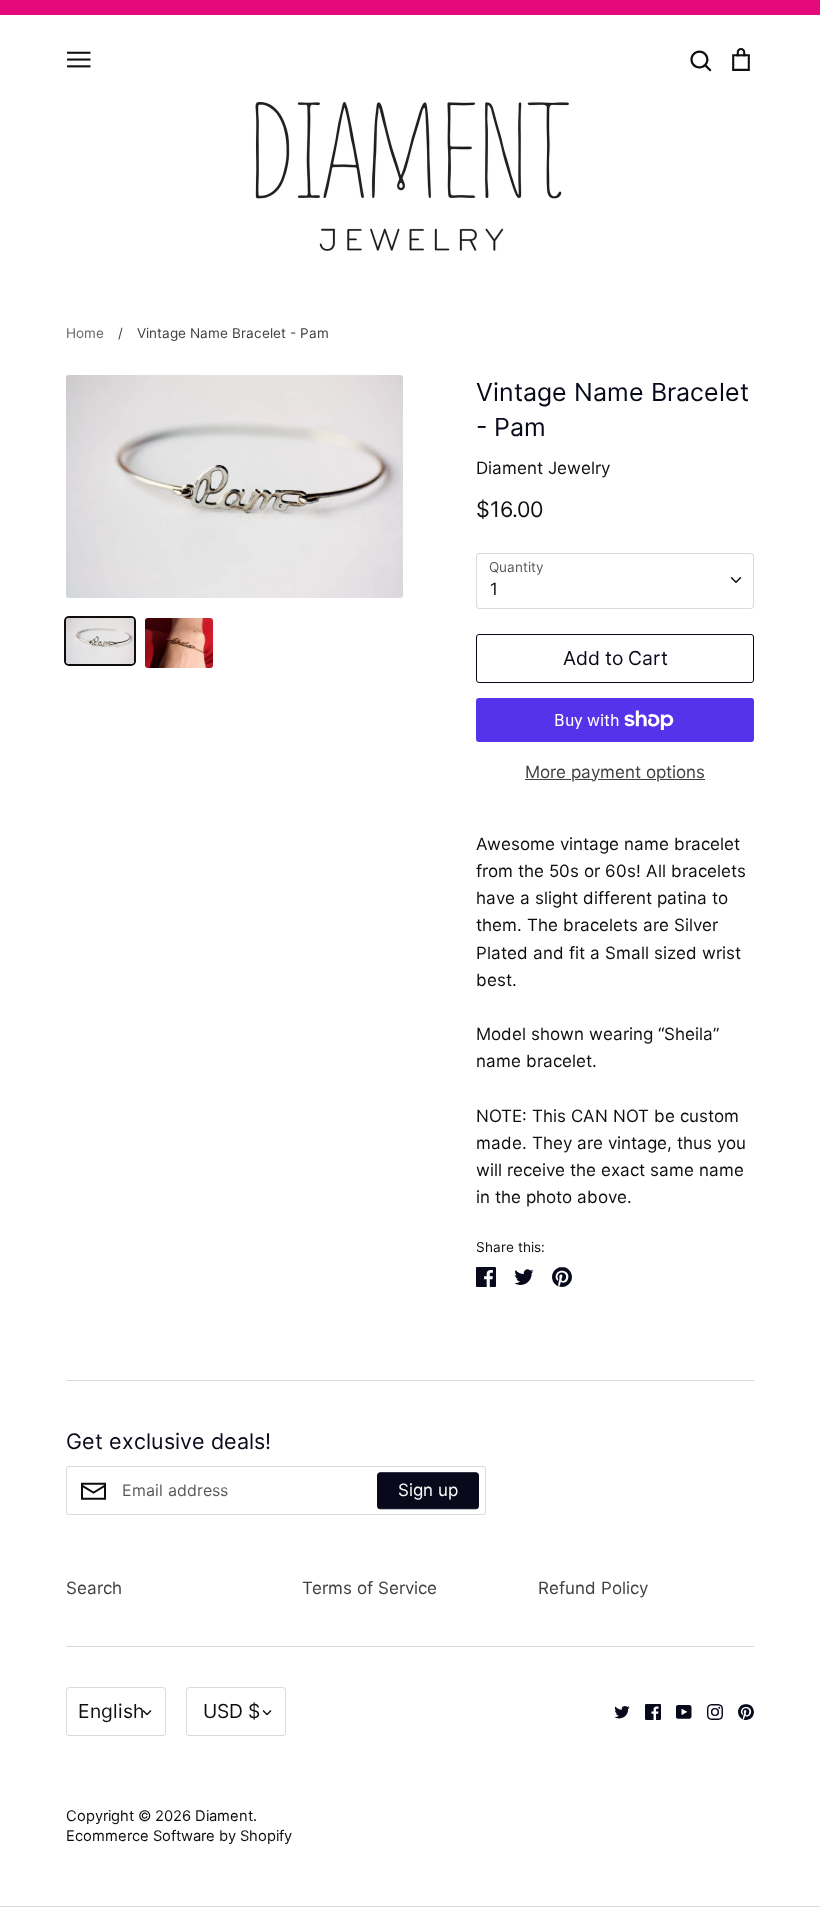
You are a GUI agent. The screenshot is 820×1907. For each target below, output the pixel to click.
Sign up (428, 1490)
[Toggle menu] (79, 58)
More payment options (615, 772)
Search (94, 1588)
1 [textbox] (494, 589)
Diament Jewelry (543, 468)
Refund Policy (593, 1588)
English (111, 1711)
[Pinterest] (738, 1711)
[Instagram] (707, 1711)
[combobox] (615, 581)
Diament (224, 1816)
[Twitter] (614, 1711)
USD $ (231, 1711)
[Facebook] (645, 1711)
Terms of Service (369, 1588)
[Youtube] (676, 1711)
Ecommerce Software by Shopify (179, 1836)
